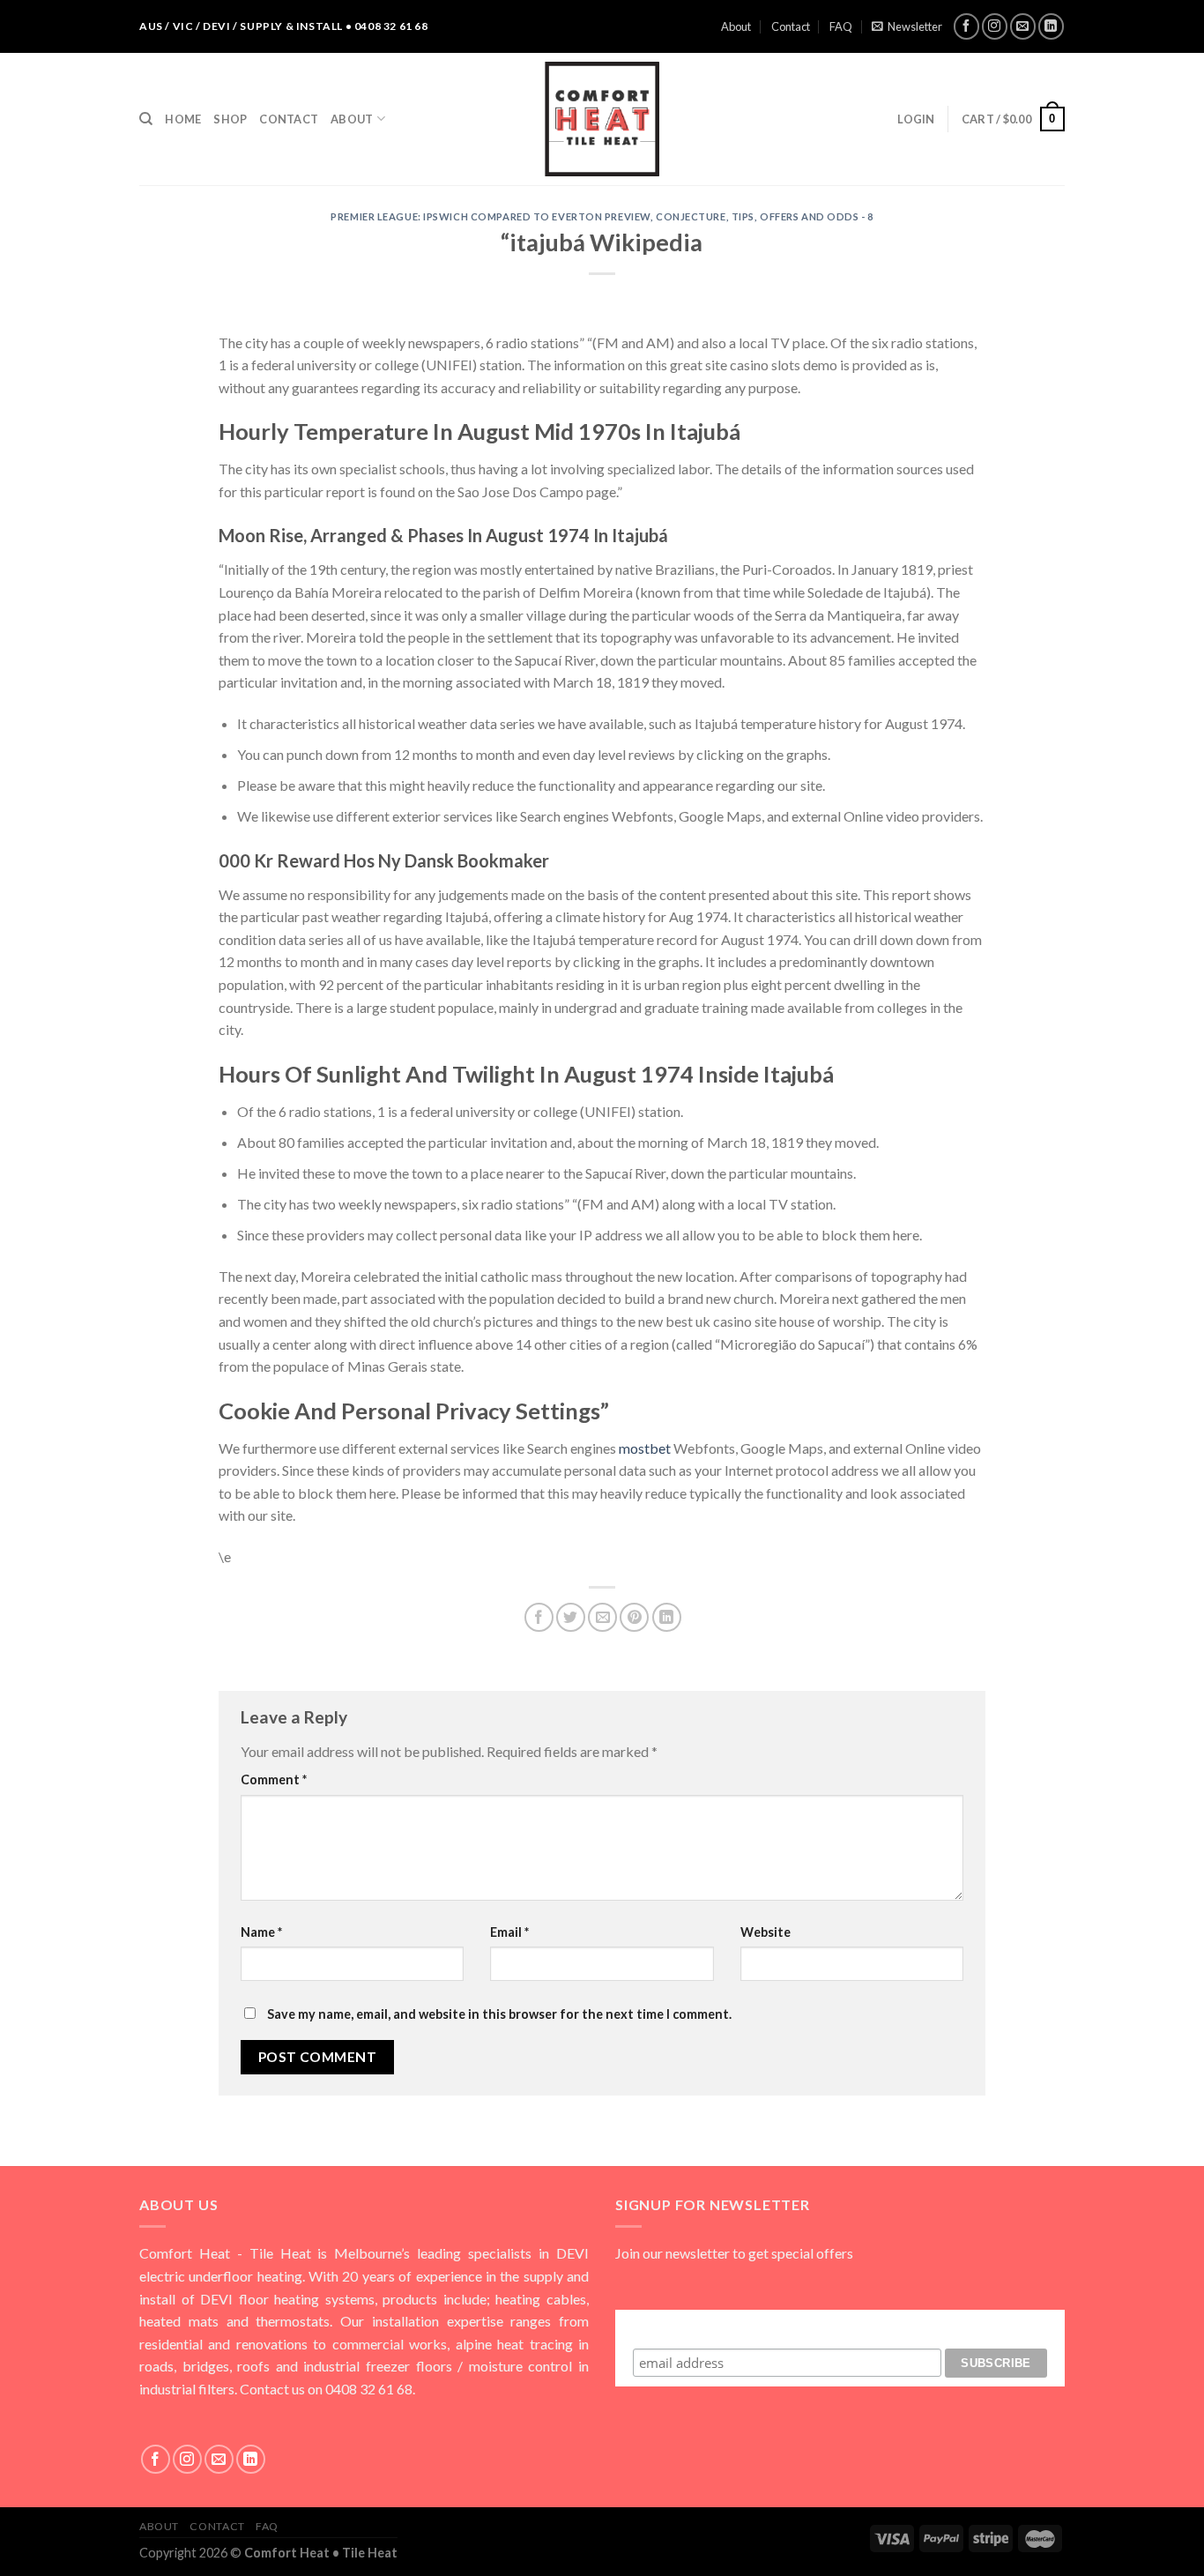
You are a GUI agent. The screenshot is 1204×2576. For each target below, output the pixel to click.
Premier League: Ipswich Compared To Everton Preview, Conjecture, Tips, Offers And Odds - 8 (602, 216)
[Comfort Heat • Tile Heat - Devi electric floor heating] (602, 119)
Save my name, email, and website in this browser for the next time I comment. (499, 2014)
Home (183, 119)
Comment (274, 1779)
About (736, 26)
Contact (791, 26)
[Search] (146, 119)
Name (261, 1932)
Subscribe (840, 2326)
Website (766, 1932)
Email (509, 1932)
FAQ (841, 26)
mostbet (645, 1448)
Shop (230, 119)
